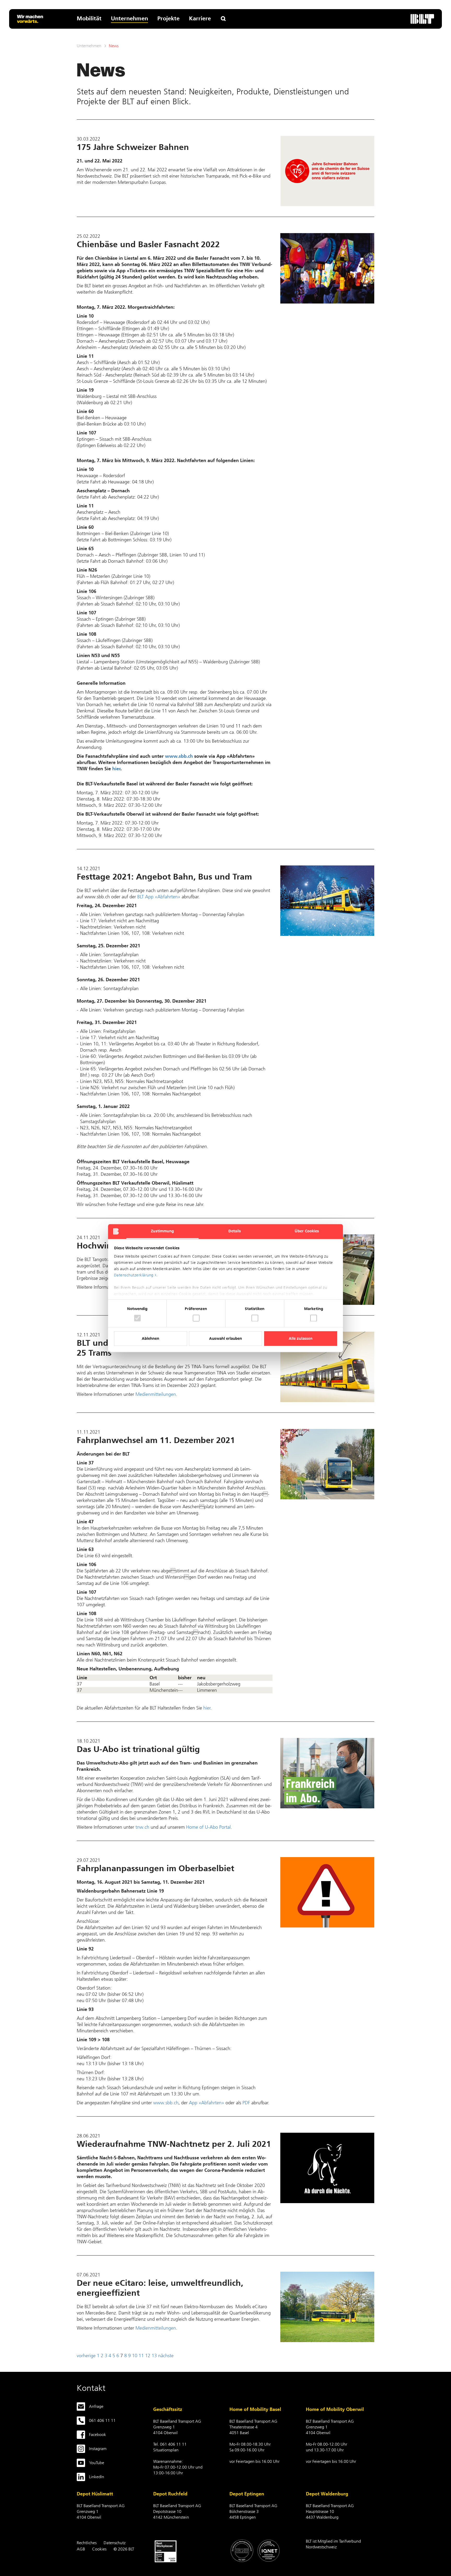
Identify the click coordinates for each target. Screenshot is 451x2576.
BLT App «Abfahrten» (159, 897)
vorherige (86, 2356)
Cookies (99, 2549)
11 (141, 2356)
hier (116, 769)
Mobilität (89, 18)
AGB (81, 2549)
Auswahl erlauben (225, 1339)
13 (154, 2356)
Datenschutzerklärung (134, 1275)
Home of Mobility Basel (255, 2409)
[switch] (196, 1318)
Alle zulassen (301, 1339)
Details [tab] (235, 1231)
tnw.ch (142, 1827)
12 (148, 2356)
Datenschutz (115, 2543)
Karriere (200, 18)
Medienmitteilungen (156, 1394)
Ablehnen (150, 1339)
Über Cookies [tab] (307, 1231)
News (114, 46)
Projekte (168, 18)
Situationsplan (166, 2450)
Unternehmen (129, 18)
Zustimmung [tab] (162, 1231)
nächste (166, 2356)
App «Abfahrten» (207, 2103)
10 (135, 2356)
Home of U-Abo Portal (208, 1827)
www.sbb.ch (179, 756)
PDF (246, 2103)
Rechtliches (87, 2543)
